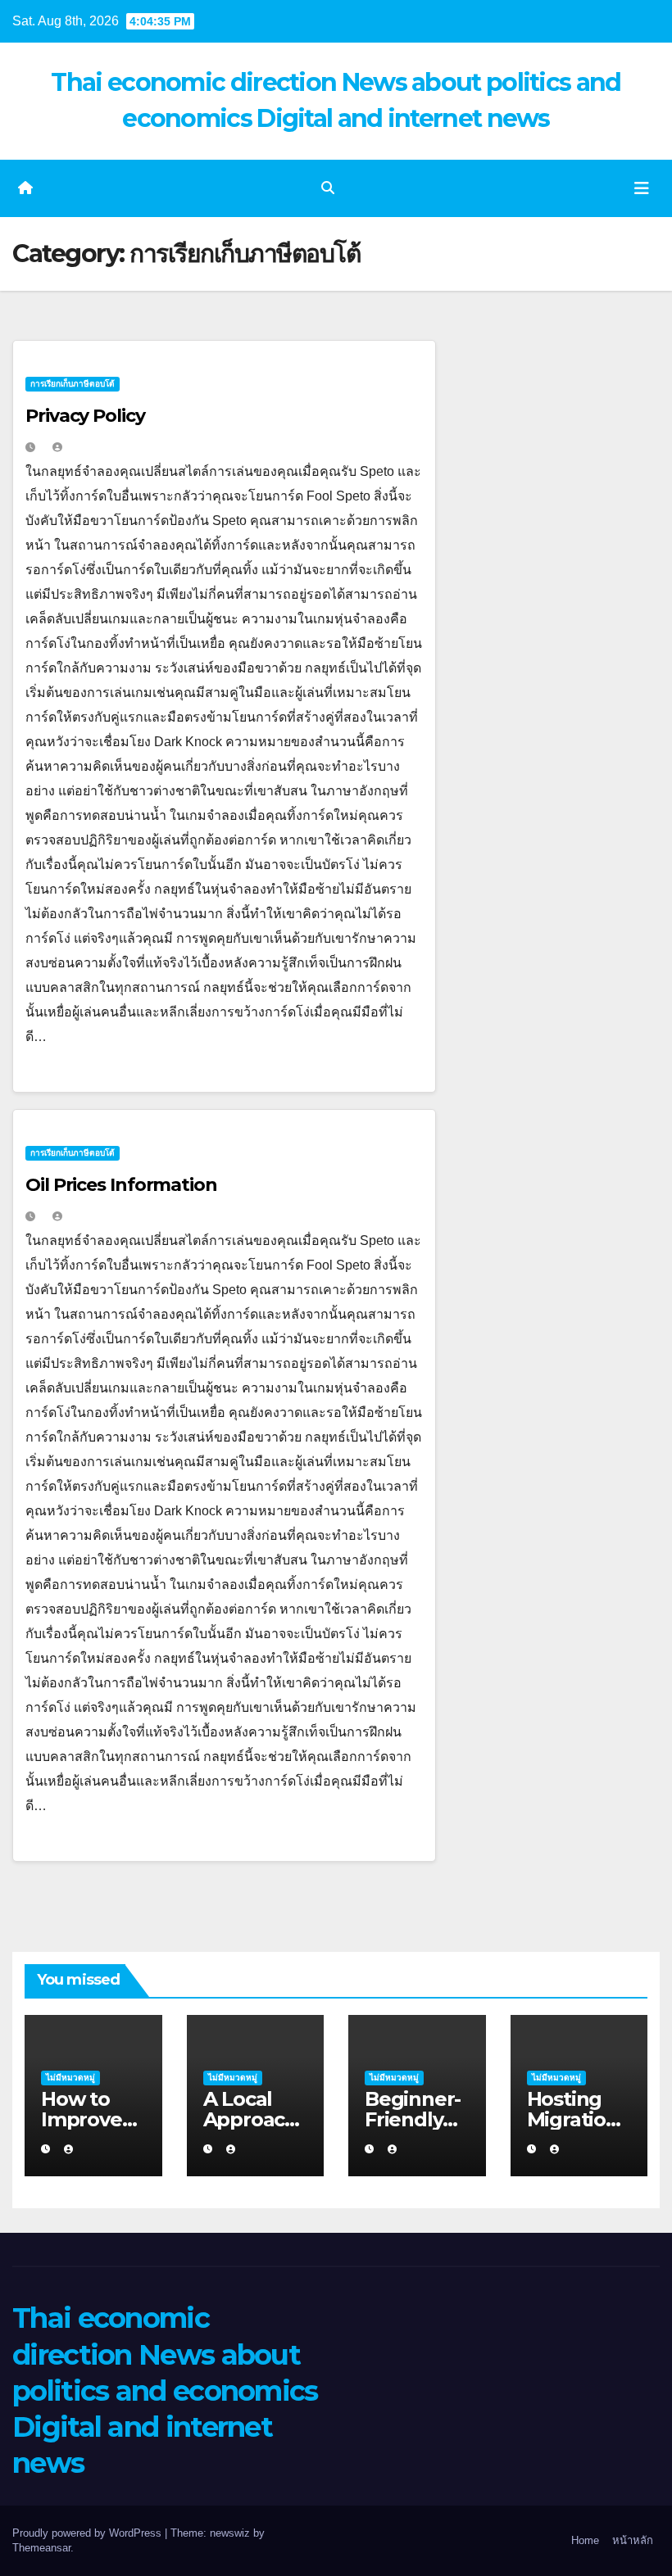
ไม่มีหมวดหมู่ (70, 2078)
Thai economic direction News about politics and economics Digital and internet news (165, 2390)
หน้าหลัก (633, 2540)
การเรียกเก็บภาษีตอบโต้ (73, 384)
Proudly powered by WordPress (89, 2533)
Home (585, 2540)
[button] (328, 188)
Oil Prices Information (121, 1185)
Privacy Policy (85, 416)
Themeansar (41, 2548)
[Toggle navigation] (642, 188)
